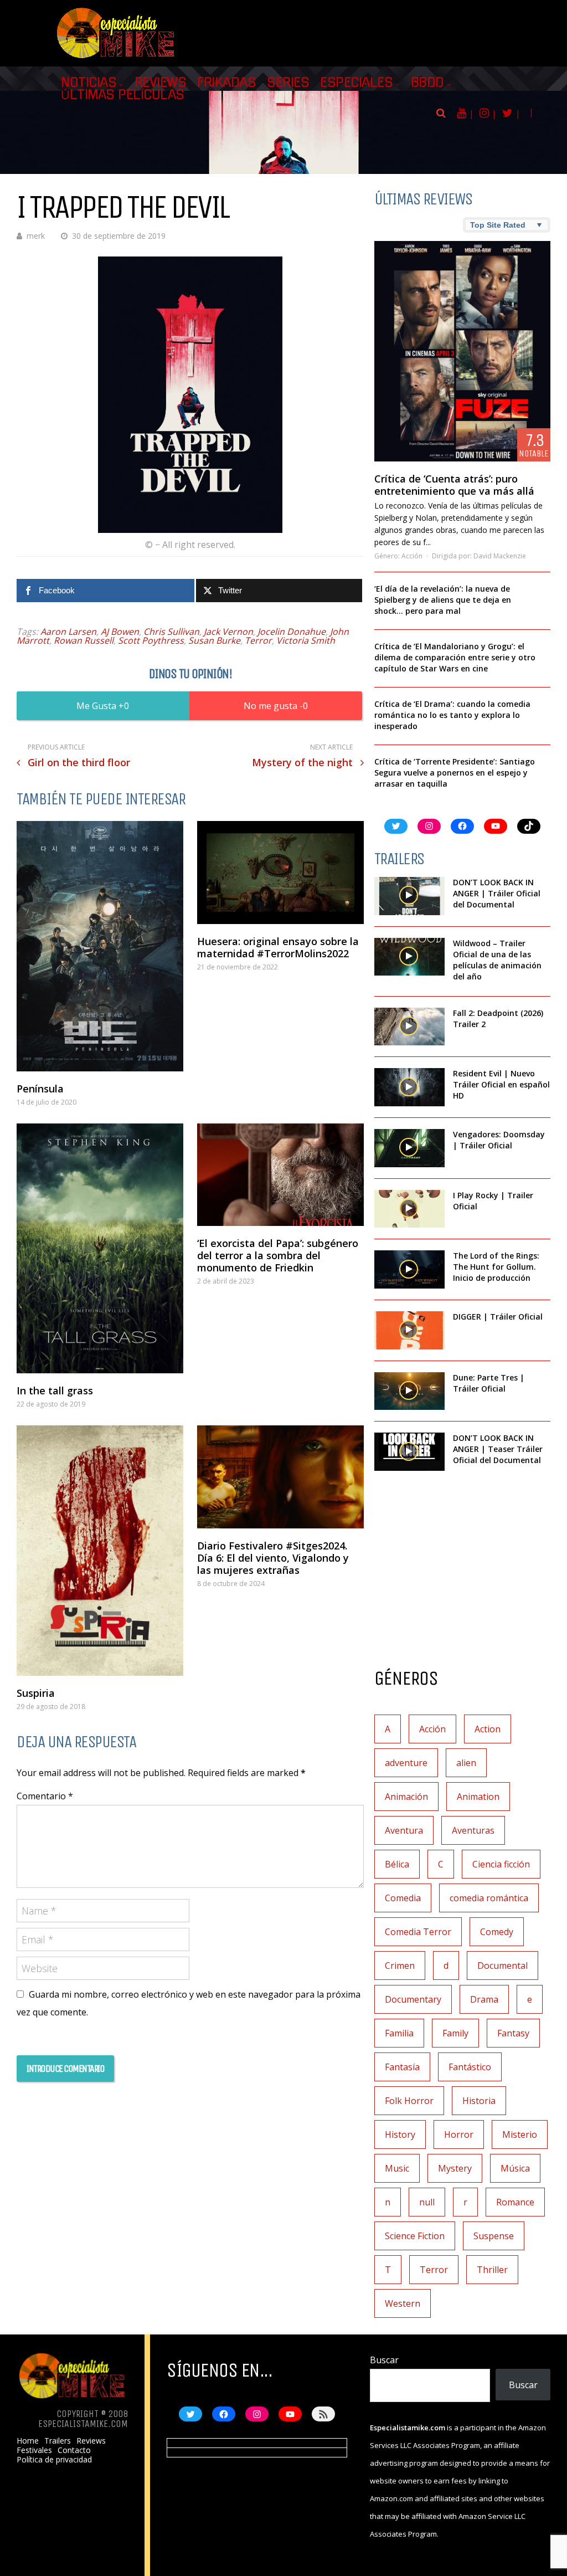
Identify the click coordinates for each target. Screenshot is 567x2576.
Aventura (404, 1830)
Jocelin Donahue (292, 632)
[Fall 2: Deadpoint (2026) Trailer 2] (409, 1027)
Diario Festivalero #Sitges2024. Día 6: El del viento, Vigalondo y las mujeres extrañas (273, 1558)
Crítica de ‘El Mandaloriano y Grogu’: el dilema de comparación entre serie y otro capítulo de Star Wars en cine (455, 657)
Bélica (397, 1864)
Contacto (74, 2450)
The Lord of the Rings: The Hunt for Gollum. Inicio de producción (496, 1267)
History (400, 2134)
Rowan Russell (84, 640)
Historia (479, 2101)
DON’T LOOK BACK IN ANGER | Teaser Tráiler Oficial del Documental (498, 1449)
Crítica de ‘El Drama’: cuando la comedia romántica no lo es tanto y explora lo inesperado (452, 715)
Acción (412, 556)
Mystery (455, 2168)
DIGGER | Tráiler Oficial (498, 1317)
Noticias (89, 83)
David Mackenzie (500, 556)
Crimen (400, 1966)
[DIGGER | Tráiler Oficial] (409, 1330)
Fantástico (470, 2067)
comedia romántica (489, 1898)
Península (40, 1089)
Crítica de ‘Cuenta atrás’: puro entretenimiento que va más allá (454, 485)
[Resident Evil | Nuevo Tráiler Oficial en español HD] (409, 1087)
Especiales (356, 83)
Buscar (384, 2360)
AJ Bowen (120, 632)
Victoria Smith (306, 640)
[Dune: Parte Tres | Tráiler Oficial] (409, 1391)
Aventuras (473, 1830)
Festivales (34, 2450)
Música (515, 2168)
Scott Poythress (151, 640)
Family (455, 2033)
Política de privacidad (54, 2460)
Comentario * (45, 1796)
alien (466, 1763)
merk (36, 236)
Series (288, 83)
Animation (478, 1797)
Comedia (403, 1898)
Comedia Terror (418, 1932)
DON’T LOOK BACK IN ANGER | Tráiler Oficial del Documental (497, 893)
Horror (459, 2134)
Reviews (161, 83)
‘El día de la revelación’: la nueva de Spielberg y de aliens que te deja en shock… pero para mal (443, 600)
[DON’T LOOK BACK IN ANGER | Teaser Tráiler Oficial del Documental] (409, 1452)
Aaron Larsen (68, 632)
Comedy (497, 1932)
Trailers (58, 2441)
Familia (399, 2033)
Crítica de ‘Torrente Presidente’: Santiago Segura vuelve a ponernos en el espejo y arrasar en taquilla (455, 773)
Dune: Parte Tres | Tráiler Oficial (489, 1383)
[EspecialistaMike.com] (116, 58)
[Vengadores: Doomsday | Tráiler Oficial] (409, 1148)
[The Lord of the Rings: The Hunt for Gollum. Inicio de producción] (409, 1269)
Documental (502, 1966)
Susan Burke (214, 640)
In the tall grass (55, 1390)
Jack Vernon (228, 632)
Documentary (413, 1999)
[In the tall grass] (100, 1249)
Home (28, 2441)
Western (403, 2303)
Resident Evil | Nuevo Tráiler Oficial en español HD (501, 1084)
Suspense (494, 2236)
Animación (406, 1797)
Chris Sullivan (171, 632)
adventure (406, 1763)
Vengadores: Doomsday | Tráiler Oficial (499, 1140)
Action (488, 1729)
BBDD (427, 83)
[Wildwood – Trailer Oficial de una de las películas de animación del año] (409, 957)
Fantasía (402, 2067)
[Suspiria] (100, 1551)
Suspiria (36, 1693)
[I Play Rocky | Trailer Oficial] (409, 1209)
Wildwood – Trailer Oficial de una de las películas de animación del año (497, 960)
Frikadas (226, 83)
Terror (258, 640)
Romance (515, 2202)
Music (397, 2168)
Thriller (492, 2270)
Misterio (520, 2134)
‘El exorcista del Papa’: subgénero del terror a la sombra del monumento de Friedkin (278, 1255)
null (427, 2202)
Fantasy (513, 2033)
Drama (484, 1999)
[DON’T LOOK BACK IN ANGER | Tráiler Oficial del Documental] (409, 896)
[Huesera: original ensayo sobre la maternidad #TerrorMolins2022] (280, 873)
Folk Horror (409, 2101)
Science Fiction (415, 2236)
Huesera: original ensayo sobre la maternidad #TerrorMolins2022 (278, 947)
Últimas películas (123, 95)
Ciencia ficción (501, 1864)
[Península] (100, 946)
